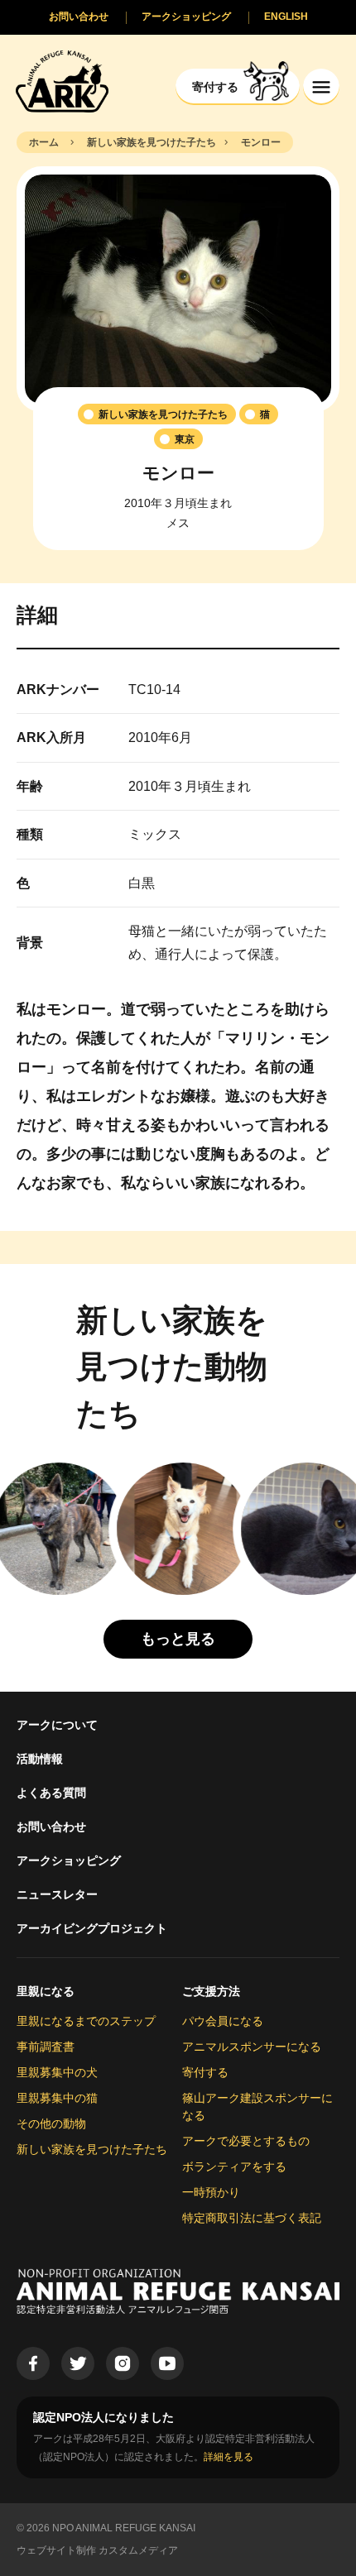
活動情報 (40, 1759)
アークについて (57, 1725)
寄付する (205, 2072)
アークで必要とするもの (246, 2141)
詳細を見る (229, 2457)
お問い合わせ (51, 1827)
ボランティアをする (234, 2167)
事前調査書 (46, 2047)
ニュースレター (57, 1894)
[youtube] (167, 2363)
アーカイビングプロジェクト (92, 1928)
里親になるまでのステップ (86, 2021)
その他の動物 (51, 2124)
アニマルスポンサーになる (252, 2047)
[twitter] (78, 2363)
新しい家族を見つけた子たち (92, 2149)
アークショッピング (69, 1860)
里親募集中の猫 (57, 2098)
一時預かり (211, 2192)
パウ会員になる (223, 2021)
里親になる (46, 1991)
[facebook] (33, 2363)
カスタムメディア (138, 2550)
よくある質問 (51, 1793)
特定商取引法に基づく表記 (252, 2218)
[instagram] (123, 2363)
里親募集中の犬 (57, 2072)
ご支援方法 (211, 1991)
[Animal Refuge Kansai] (62, 81)
